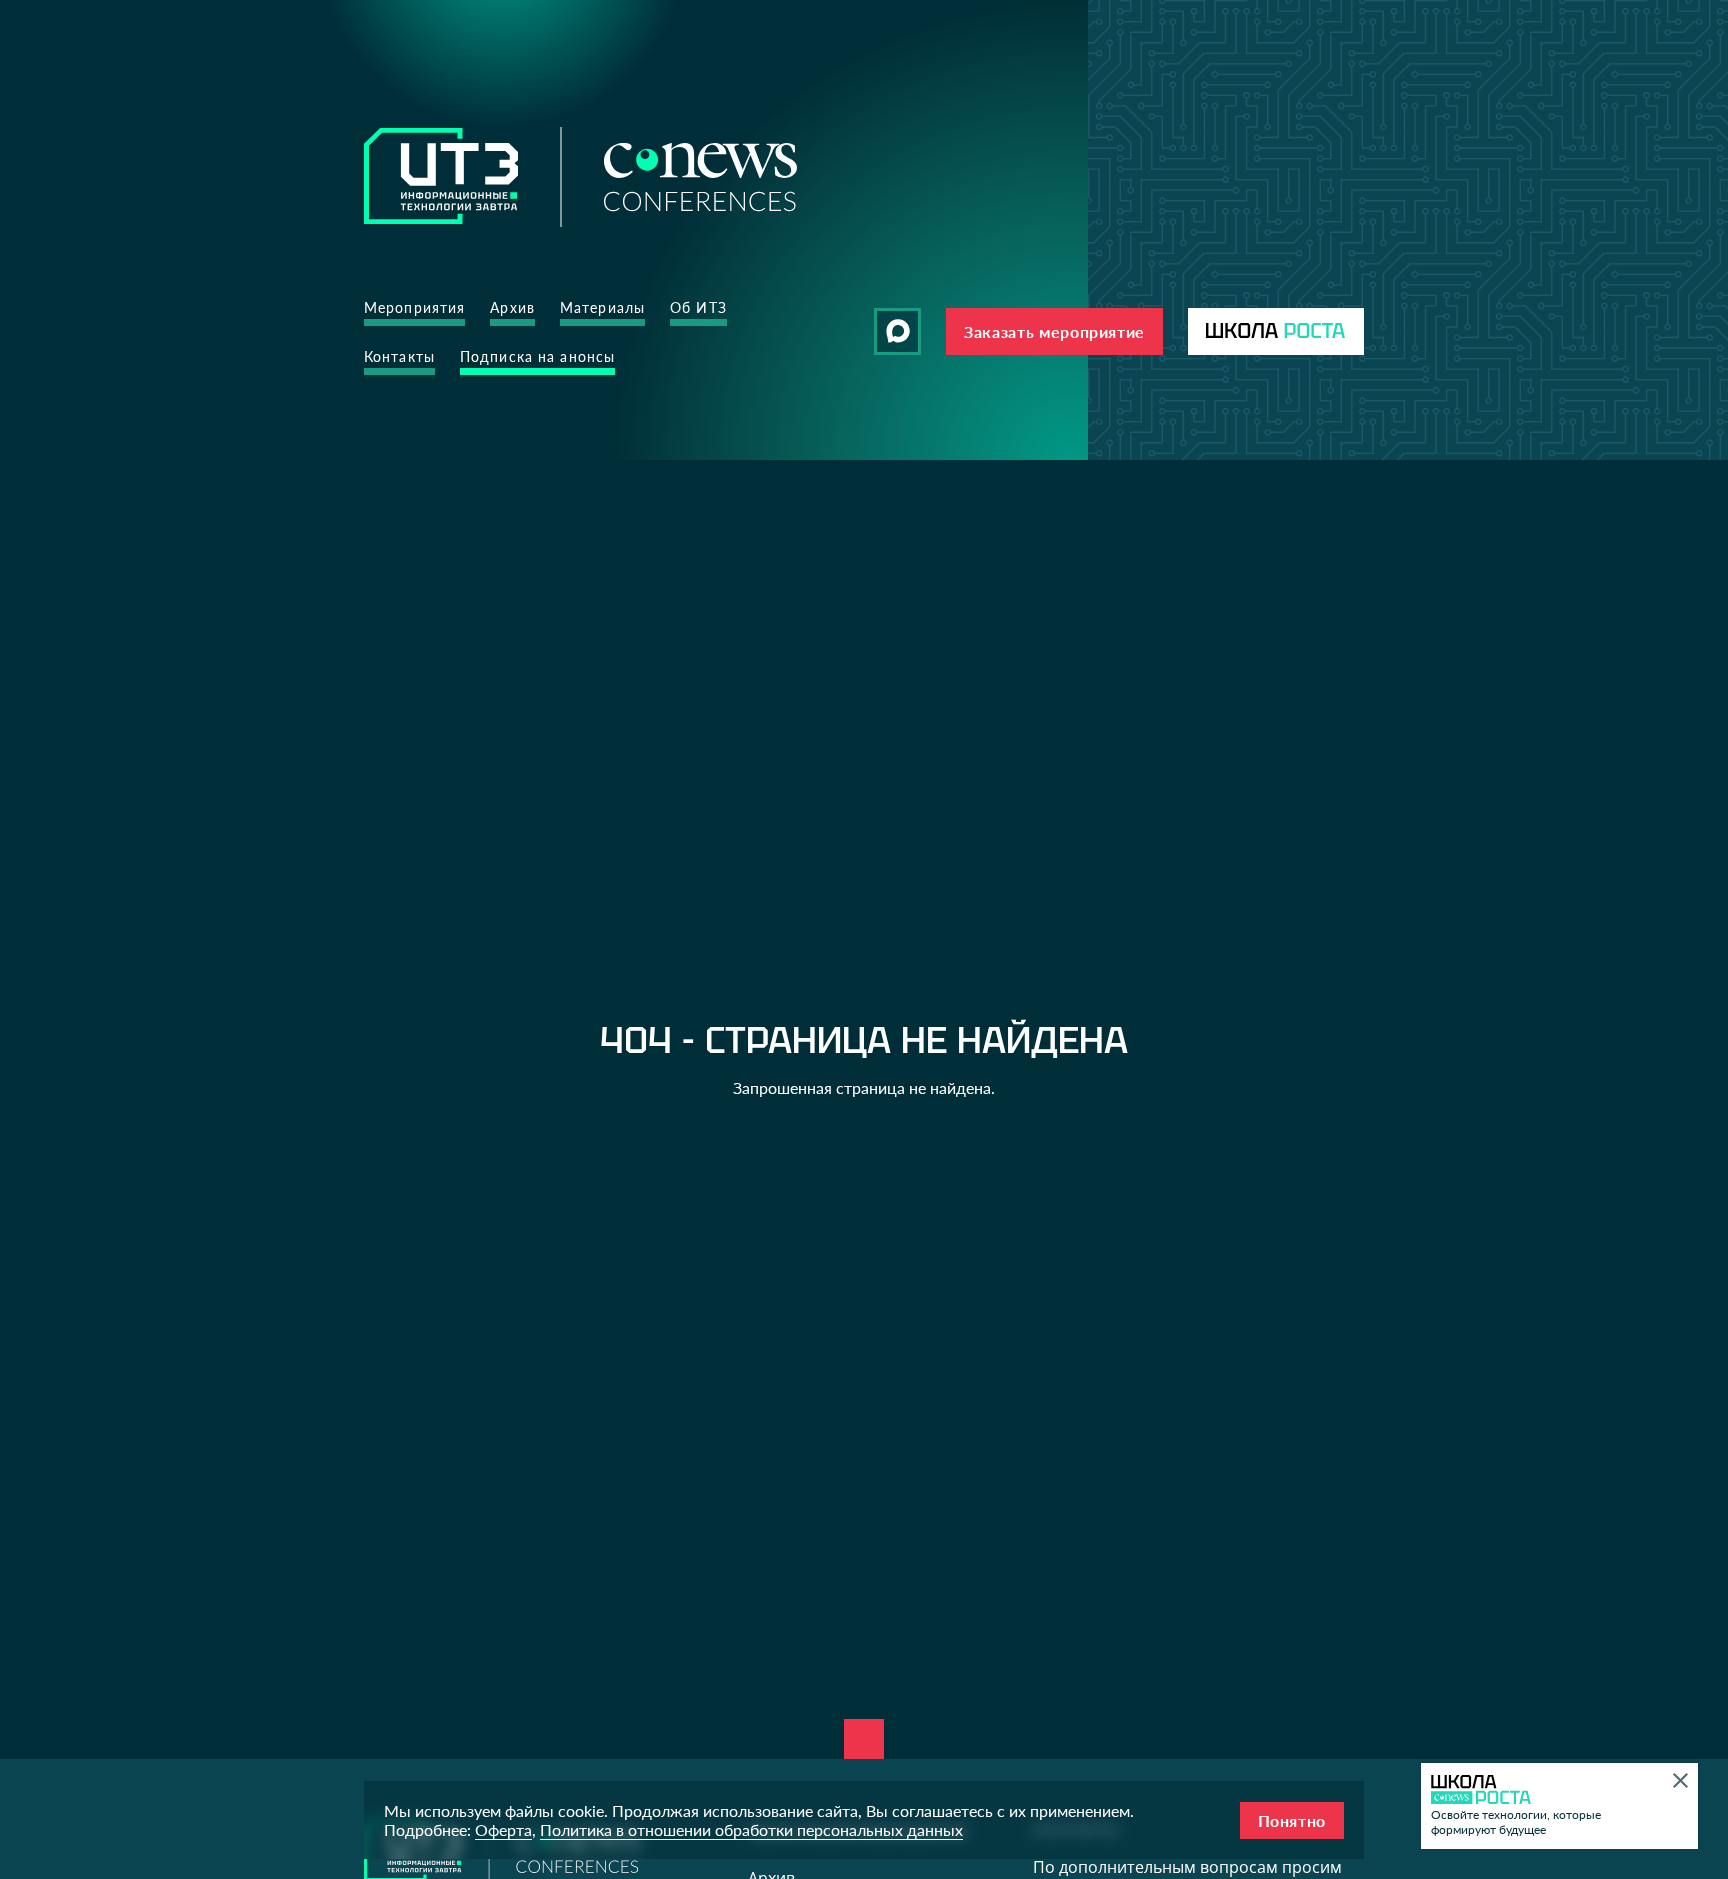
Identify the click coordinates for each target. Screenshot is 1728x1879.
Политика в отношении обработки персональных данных (751, 1829)
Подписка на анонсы (537, 356)
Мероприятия (414, 307)
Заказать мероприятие (1054, 331)
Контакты (399, 356)
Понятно (1292, 1820)
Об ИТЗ (698, 307)
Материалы (602, 307)
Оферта (503, 1829)
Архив (512, 307)
